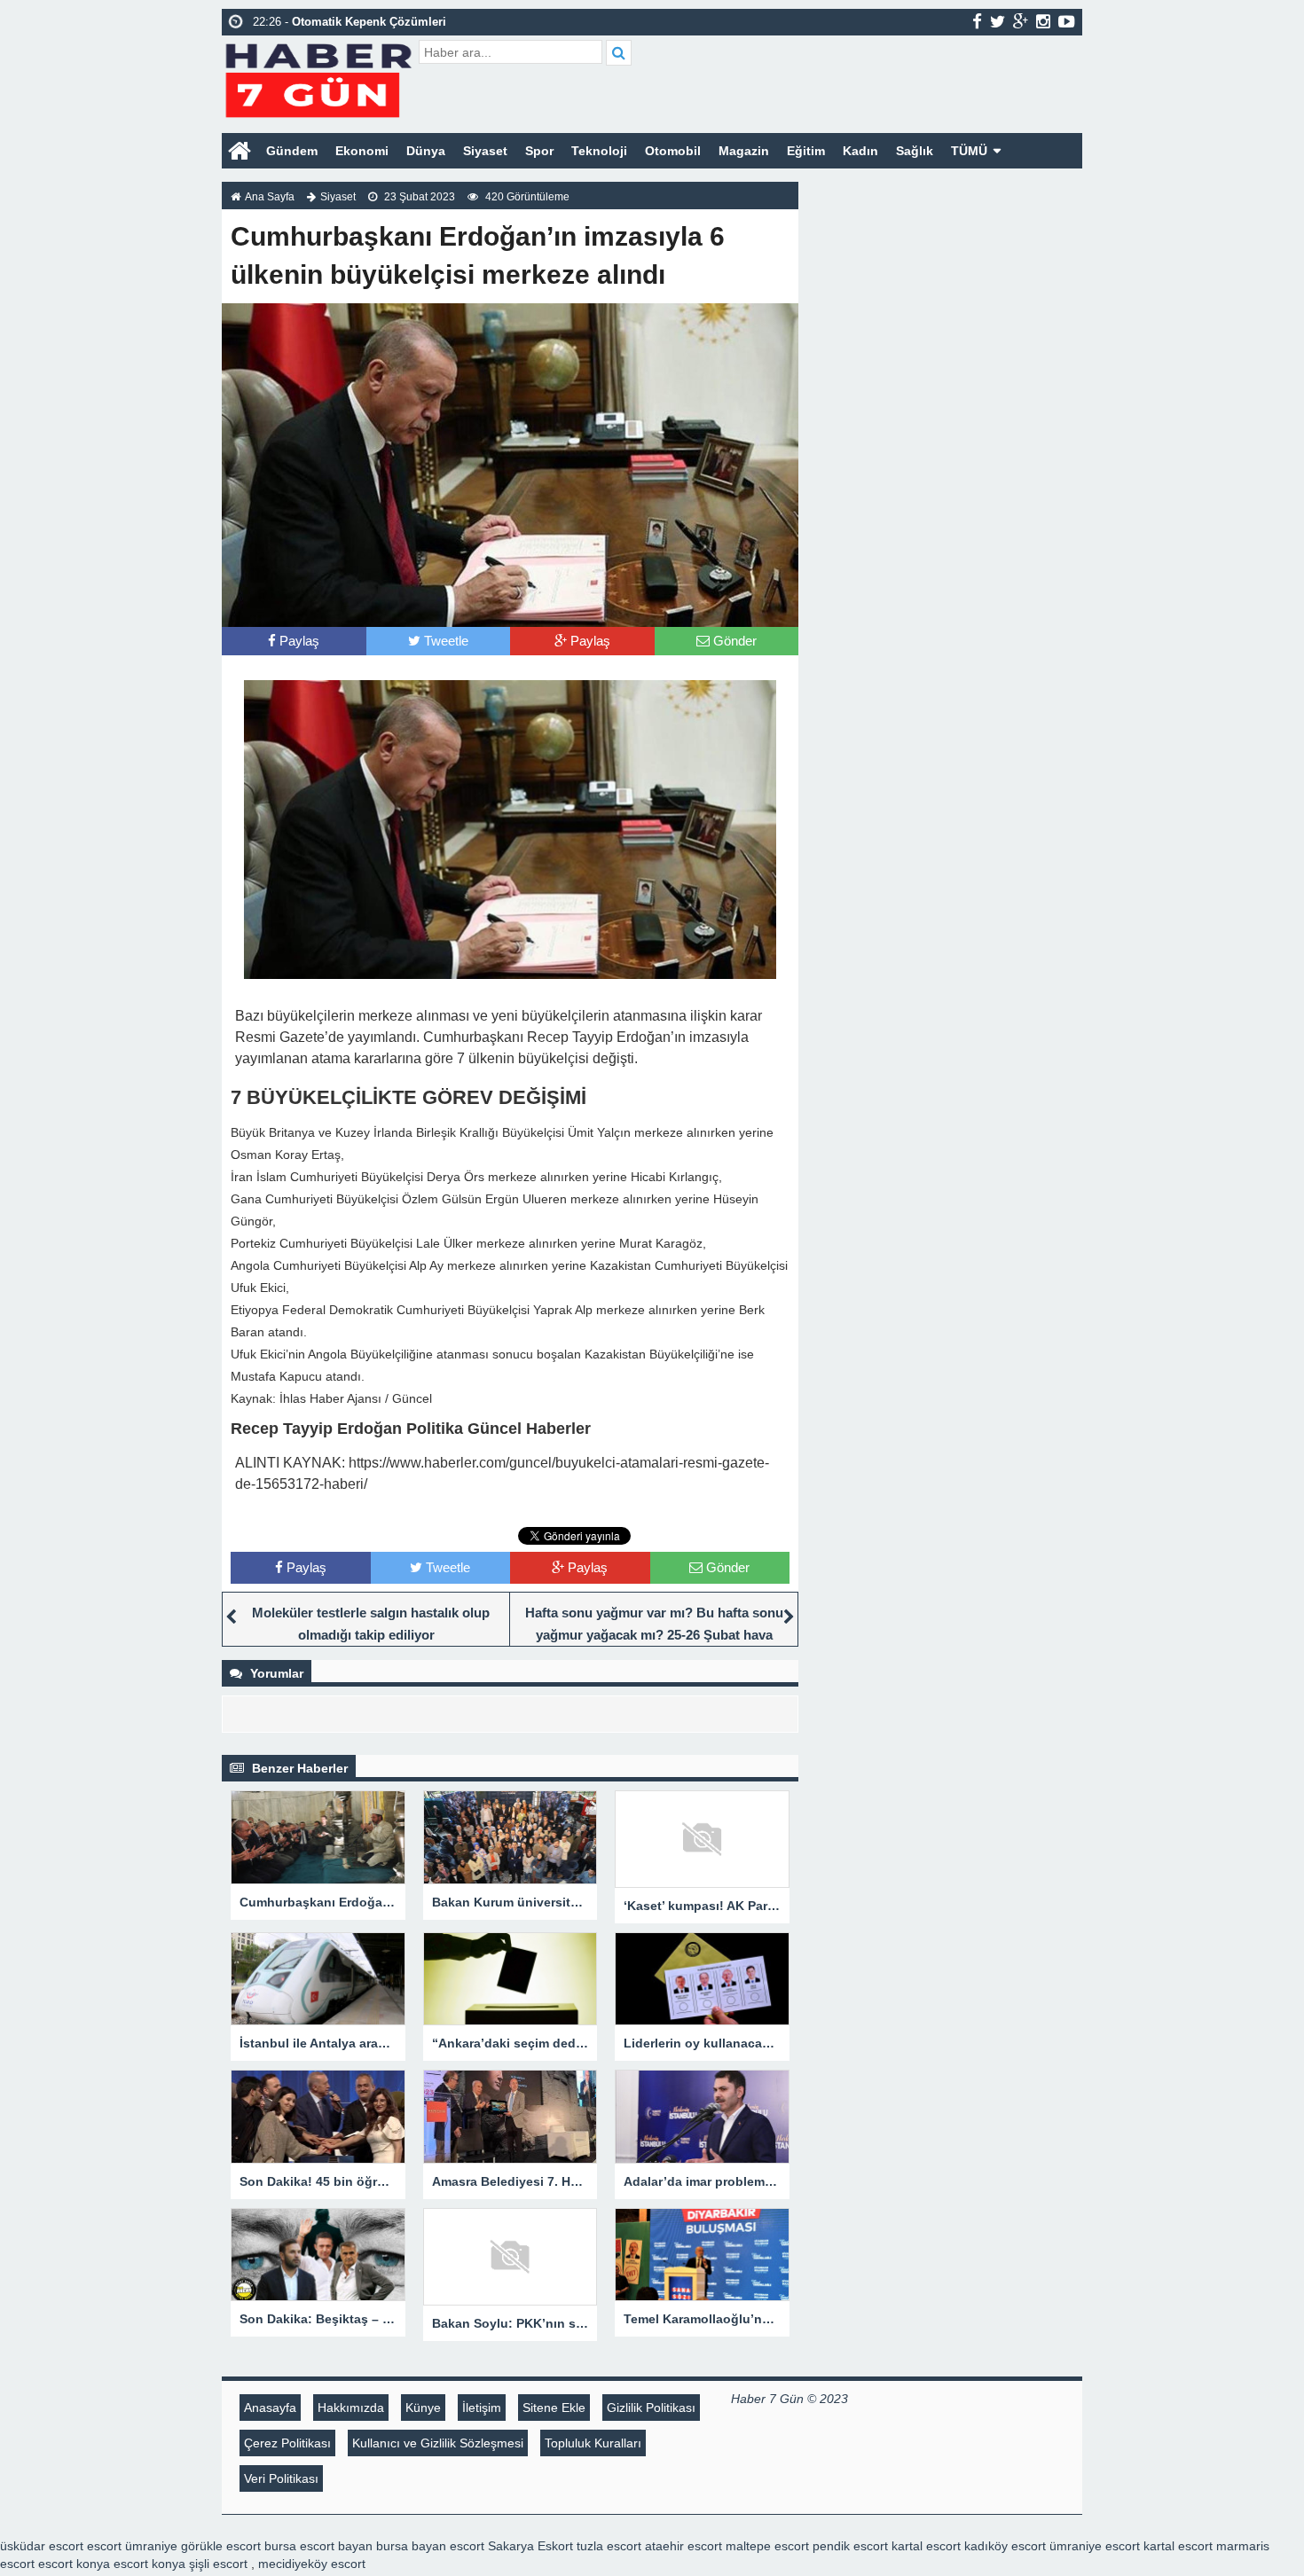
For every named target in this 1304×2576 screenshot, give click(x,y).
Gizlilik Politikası (651, 2408)
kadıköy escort (1005, 2546)
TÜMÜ (969, 151)
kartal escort (926, 2546)
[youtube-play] (1067, 21)
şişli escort (218, 2564)
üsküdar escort (42, 2546)
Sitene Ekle (554, 2408)
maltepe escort (767, 2546)
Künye (423, 2408)
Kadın (860, 151)
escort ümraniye (132, 2546)
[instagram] (1043, 21)
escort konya (74, 2564)
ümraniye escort (1095, 2546)
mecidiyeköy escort (312, 2564)
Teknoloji (599, 151)
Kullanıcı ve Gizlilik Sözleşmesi (438, 2443)
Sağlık (915, 151)
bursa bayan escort (430, 2546)
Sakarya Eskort (530, 2546)
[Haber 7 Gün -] (318, 78)
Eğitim (806, 151)
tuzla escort (609, 2546)
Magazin (744, 151)
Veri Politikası (281, 2478)
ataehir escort (683, 2546)
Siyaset (485, 151)
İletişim (482, 2408)
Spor (539, 151)
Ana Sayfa (270, 197)
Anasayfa (270, 2408)
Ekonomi (362, 151)
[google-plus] (1021, 21)
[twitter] (998, 21)
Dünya (426, 151)
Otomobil (673, 151)
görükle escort (221, 2546)
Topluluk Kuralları (593, 2443)
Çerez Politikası (287, 2443)
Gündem (292, 151)
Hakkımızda (351, 2408)
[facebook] (977, 21)
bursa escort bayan (318, 2546)
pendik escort (850, 2546)
